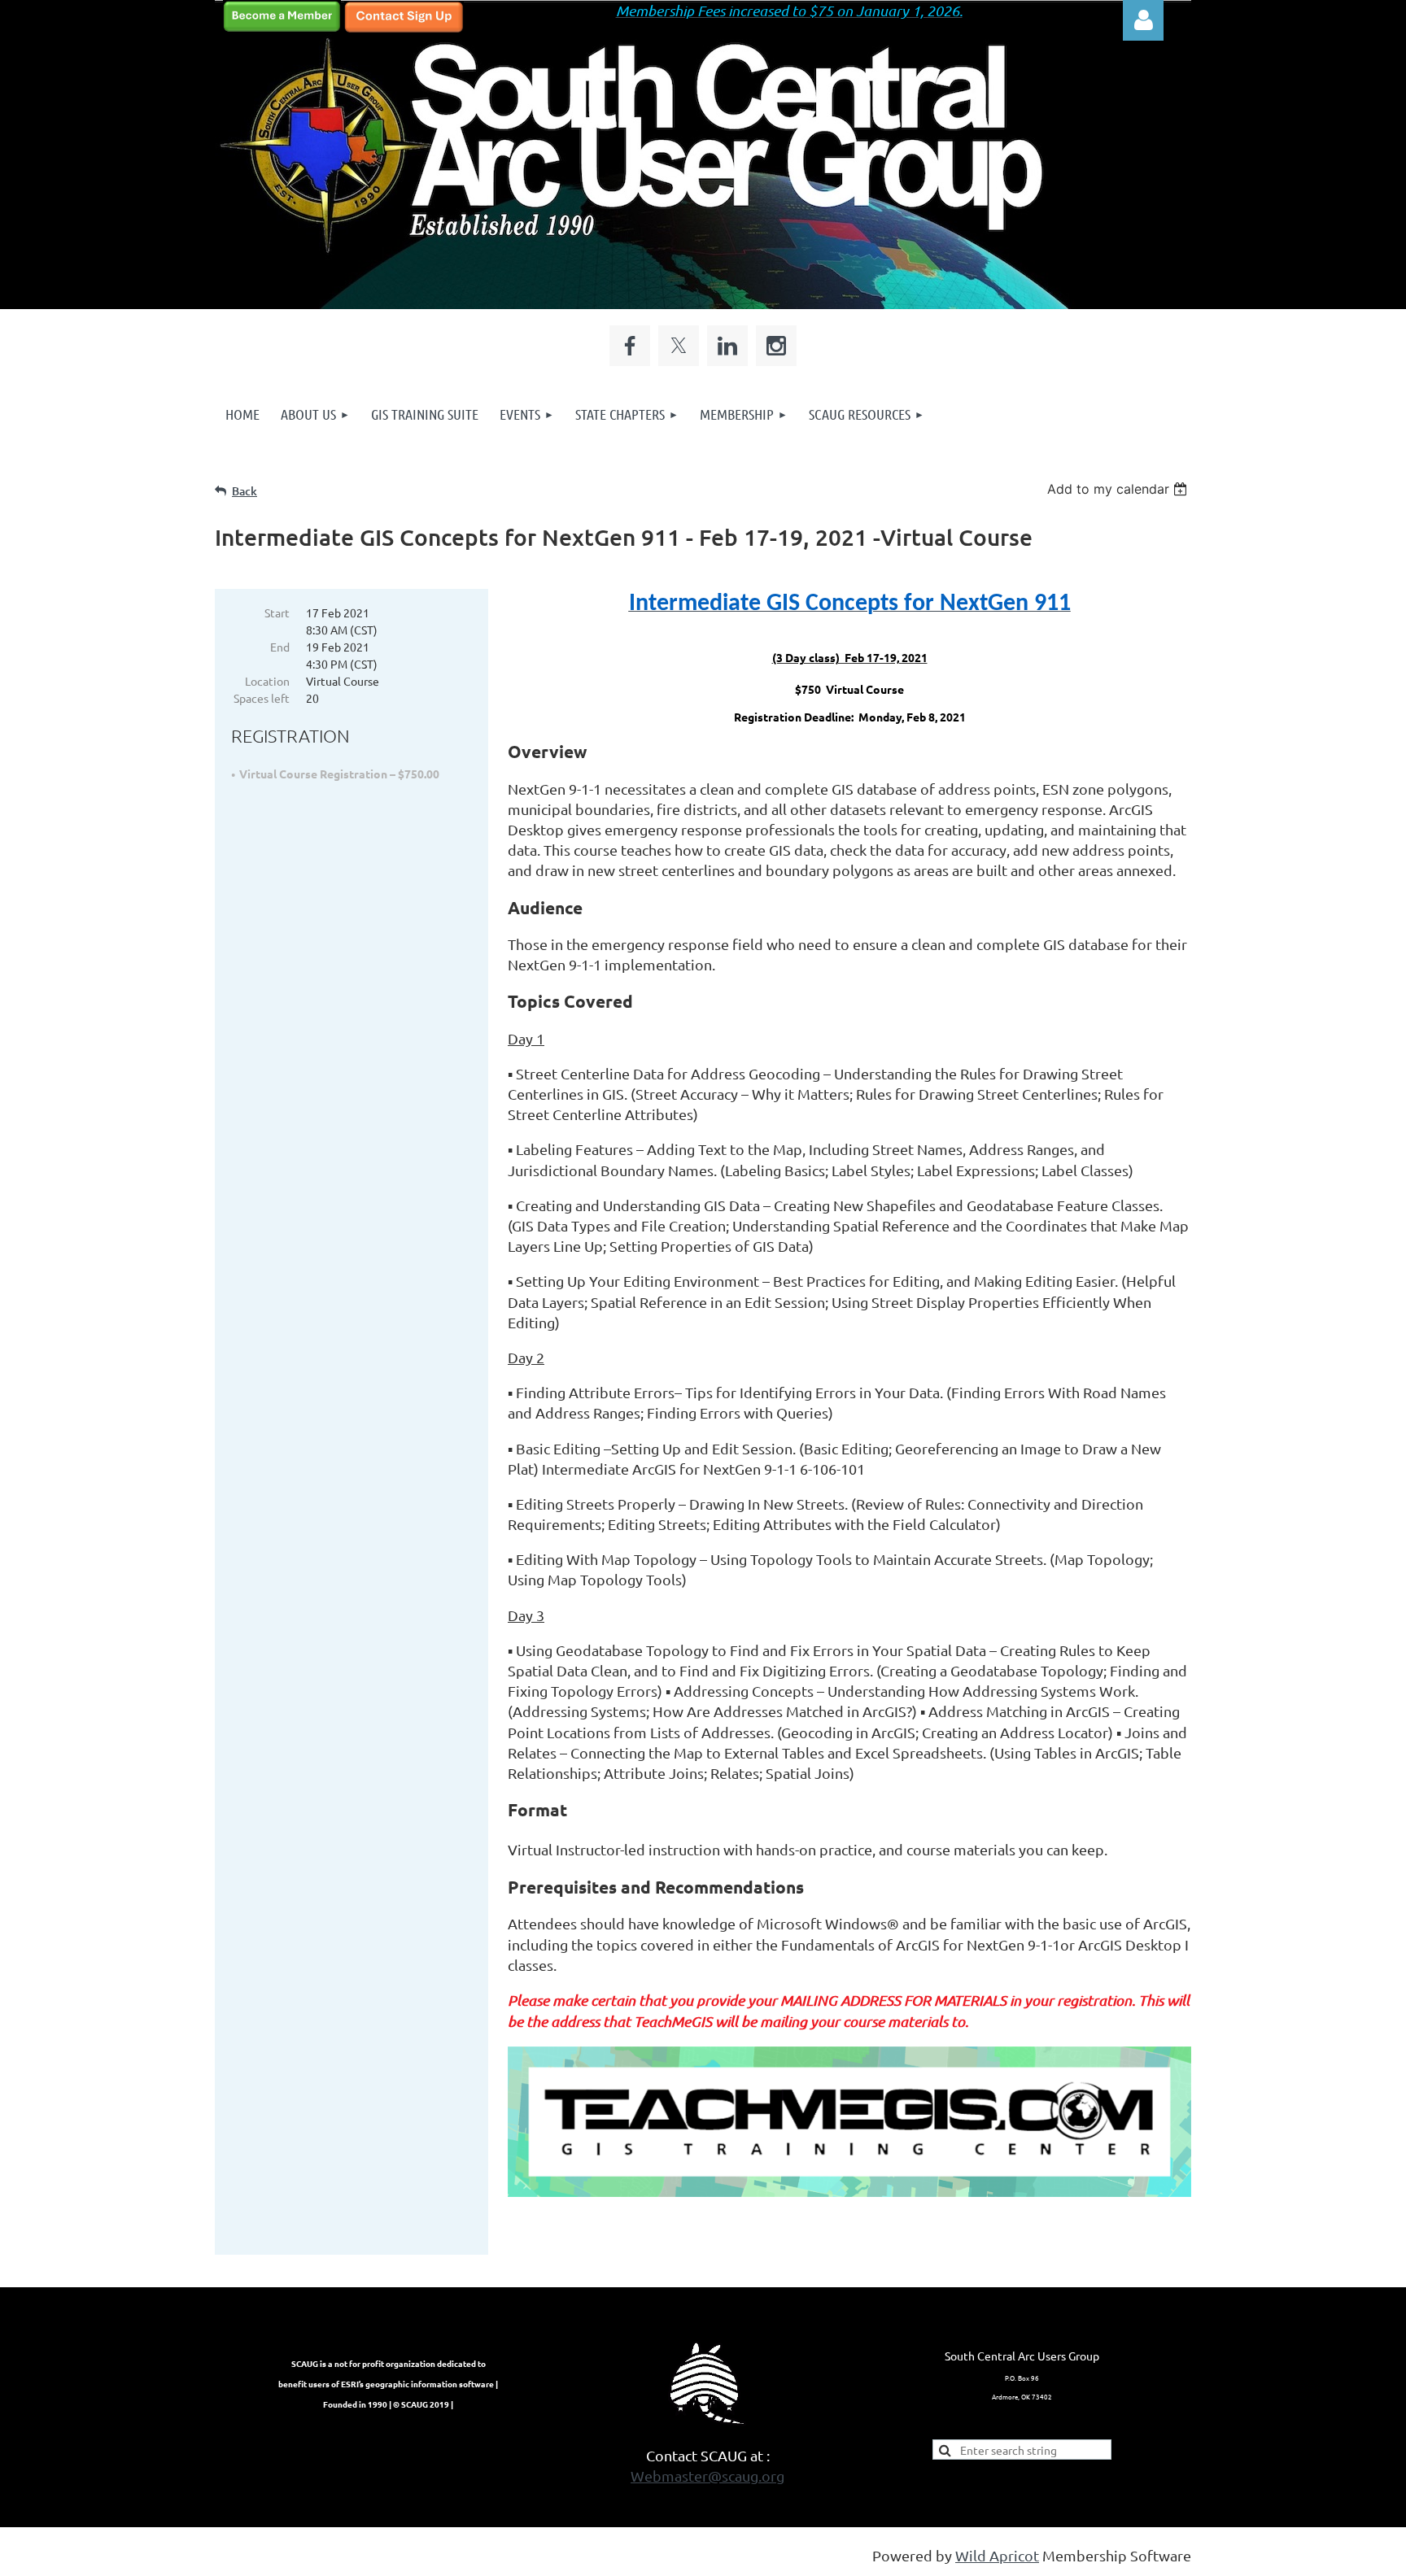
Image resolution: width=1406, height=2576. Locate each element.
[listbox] (1119, 489)
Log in (1143, 20)
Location (267, 681)
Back (245, 491)
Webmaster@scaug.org (707, 2476)
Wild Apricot (997, 2555)
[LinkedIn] (727, 346)
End (280, 647)
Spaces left (262, 698)
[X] (679, 346)
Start (277, 612)
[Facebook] (630, 346)
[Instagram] (776, 346)
